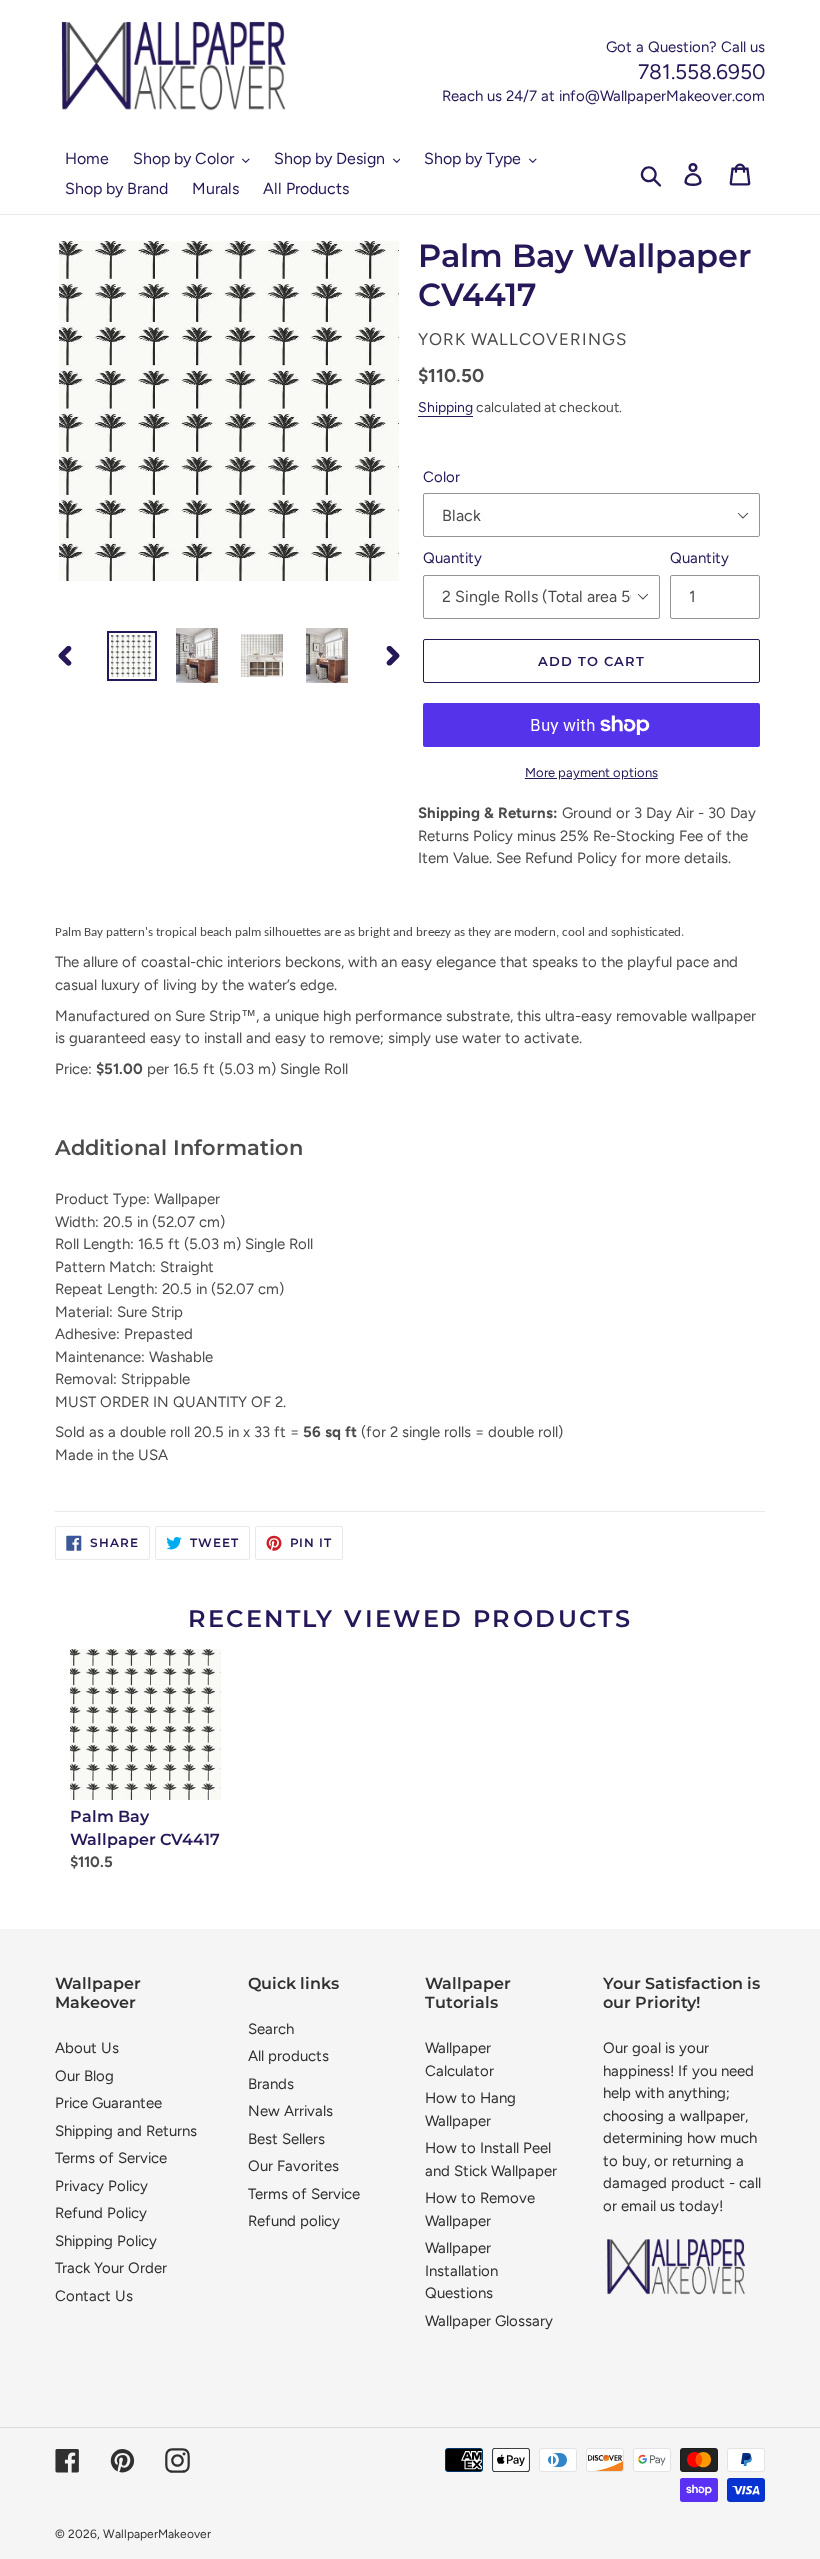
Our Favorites (293, 2166)
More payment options (591, 772)
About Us (87, 2048)
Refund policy (294, 2221)
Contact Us (94, 2296)
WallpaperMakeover (157, 2534)
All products (288, 2056)
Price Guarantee (108, 2103)
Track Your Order (111, 2268)
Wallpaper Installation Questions (461, 2270)
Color (441, 477)
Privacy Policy (101, 2186)
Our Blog (84, 2076)
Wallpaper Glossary (489, 2321)
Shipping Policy (106, 2241)
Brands (271, 2084)
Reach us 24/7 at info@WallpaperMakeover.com (603, 96)
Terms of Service (111, 2158)
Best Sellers (286, 2139)
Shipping (445, 407)
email (638, 2206)
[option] (132, 656)
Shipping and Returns (126, 2131)
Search (271, 2029)
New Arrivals (290, 2111)
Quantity (452, 558)
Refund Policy (101, 2213)
